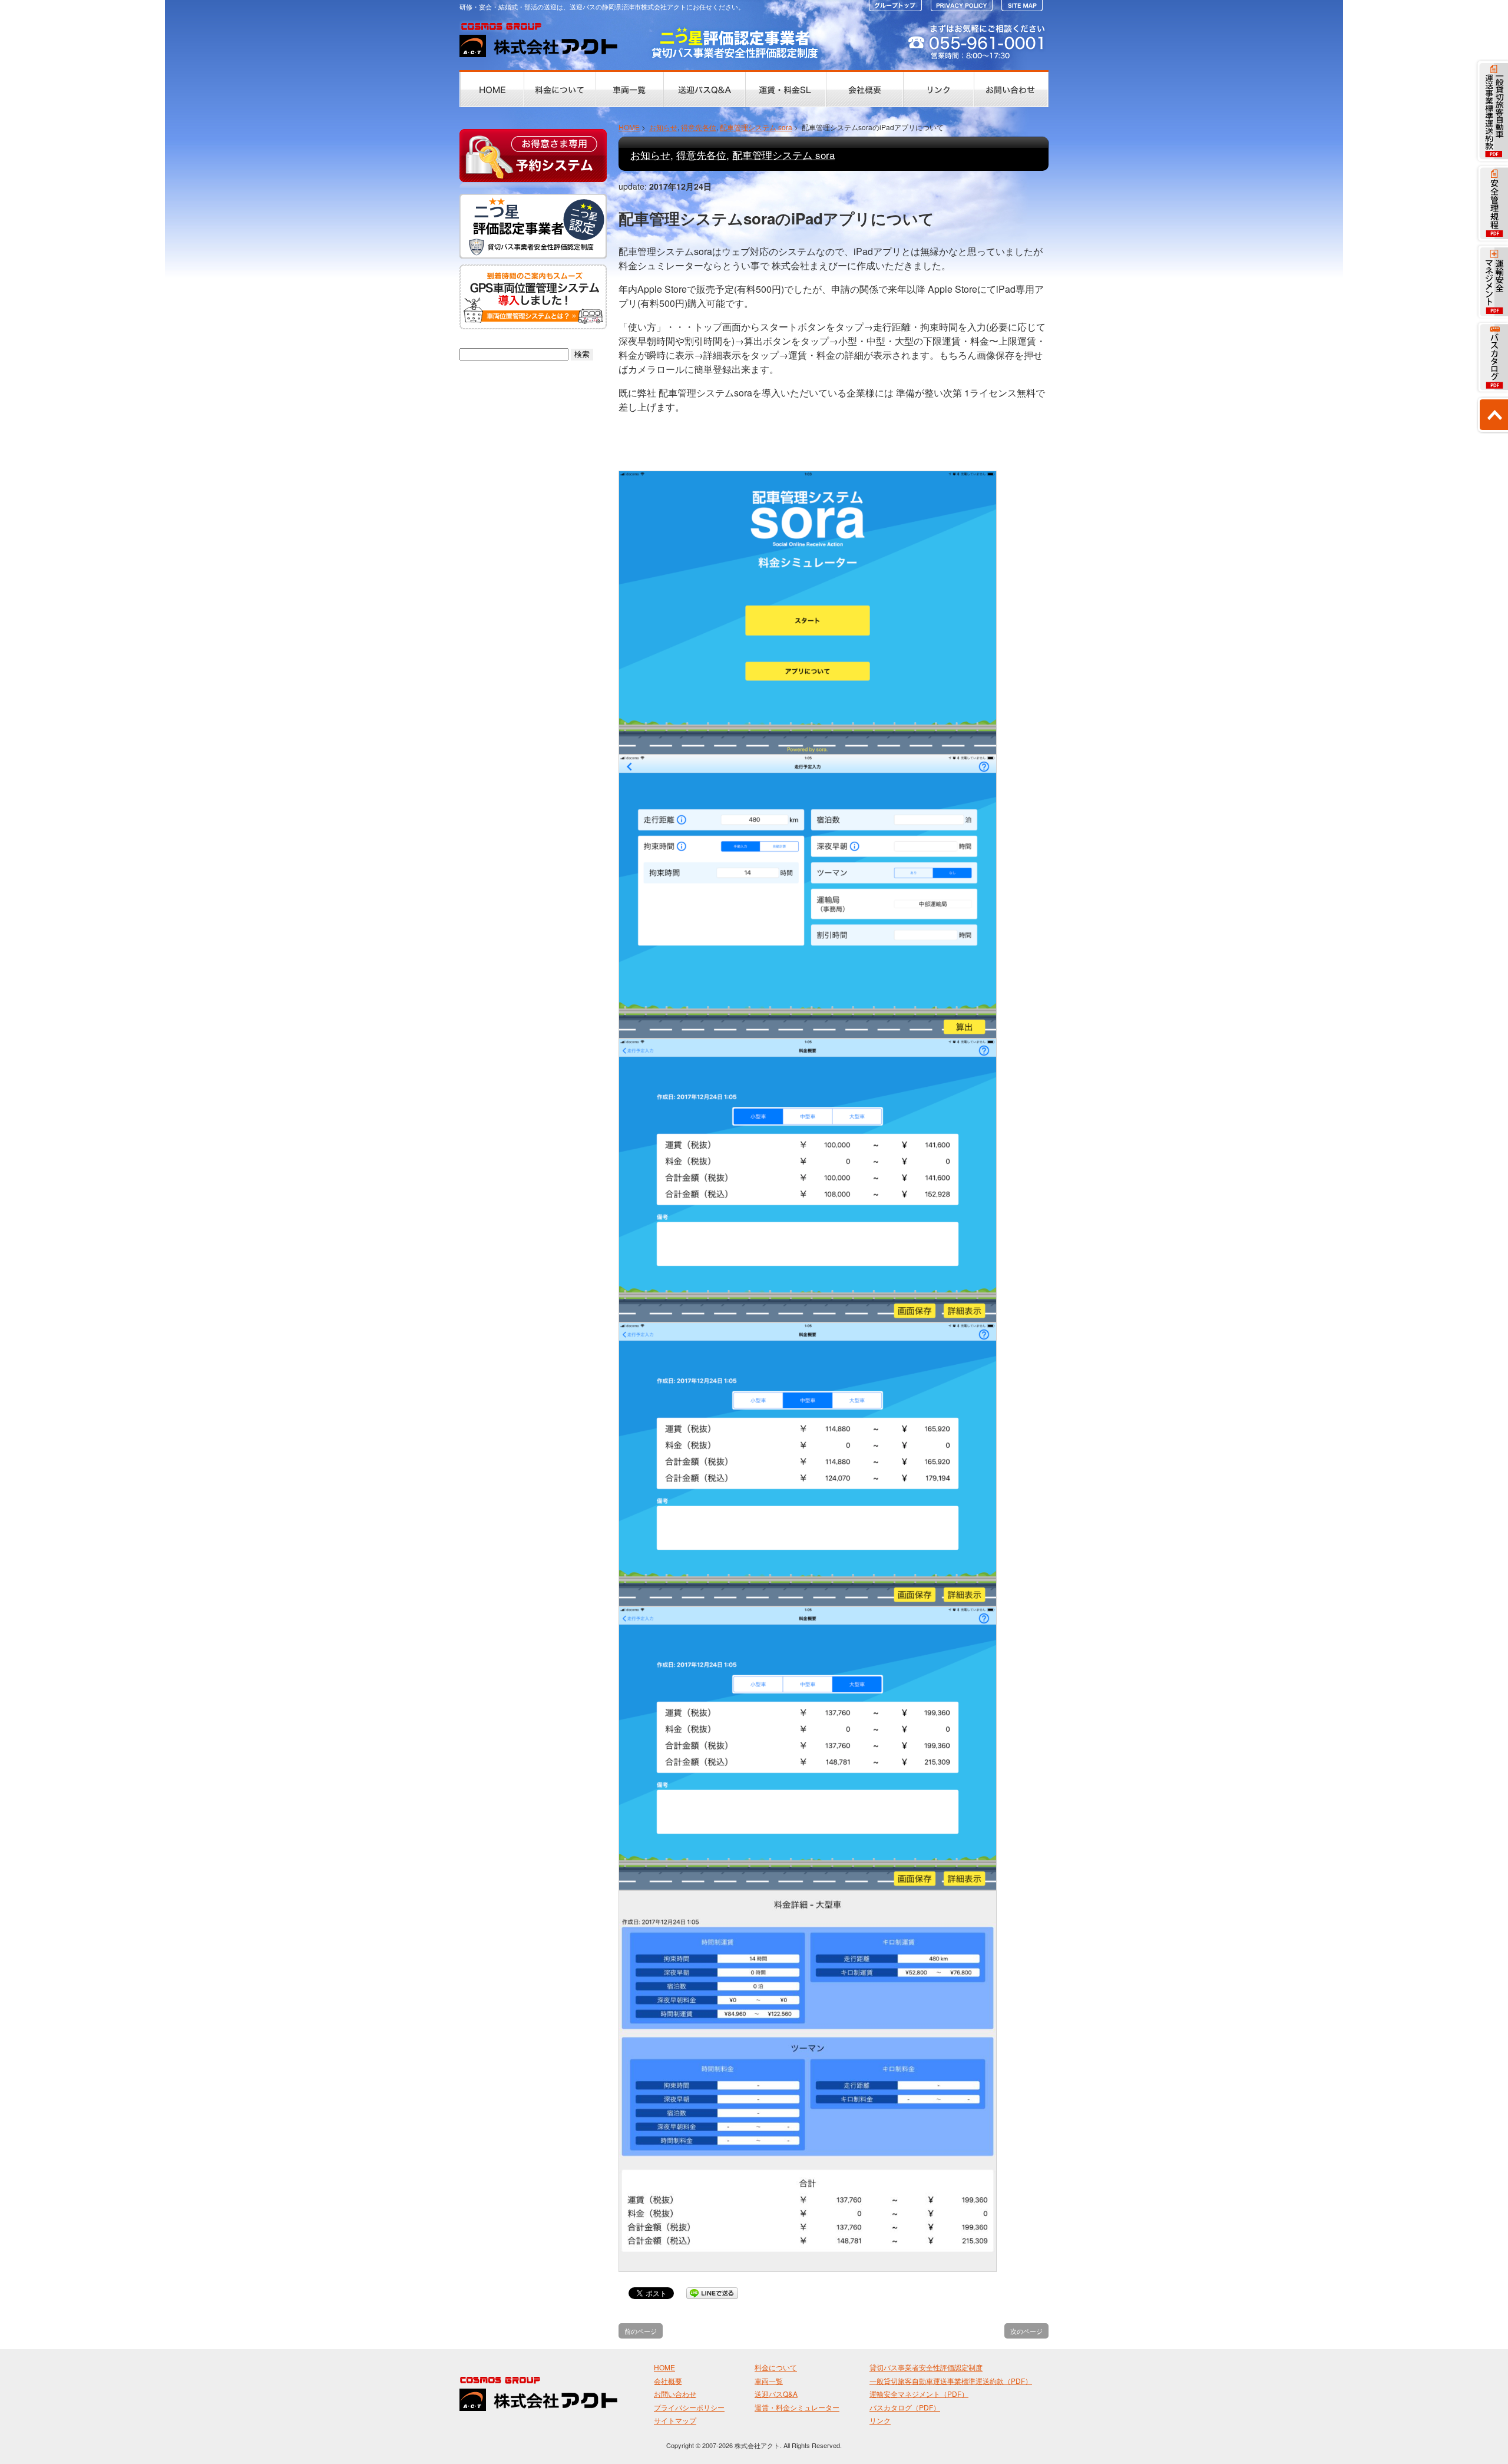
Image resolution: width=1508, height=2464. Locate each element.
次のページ (1026, 2331)
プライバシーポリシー (689, 2407)
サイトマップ (675, 2420)
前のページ (641, 2331)
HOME (629, 127)
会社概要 (668, 2381)
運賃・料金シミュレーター (797, 2407)
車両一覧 (769, 2381)
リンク (880, 2420)
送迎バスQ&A (776, 2394)
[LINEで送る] (712, 2292)
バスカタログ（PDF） (905, 2407)
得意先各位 (699, 127)
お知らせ (663, 127)
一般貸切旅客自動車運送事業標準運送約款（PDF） (951, 2381)
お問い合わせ (675, 2394)
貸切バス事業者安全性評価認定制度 (926, 2367)
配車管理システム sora (756, 127)
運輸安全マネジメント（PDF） (919, 2394)
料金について (776, 2367)
